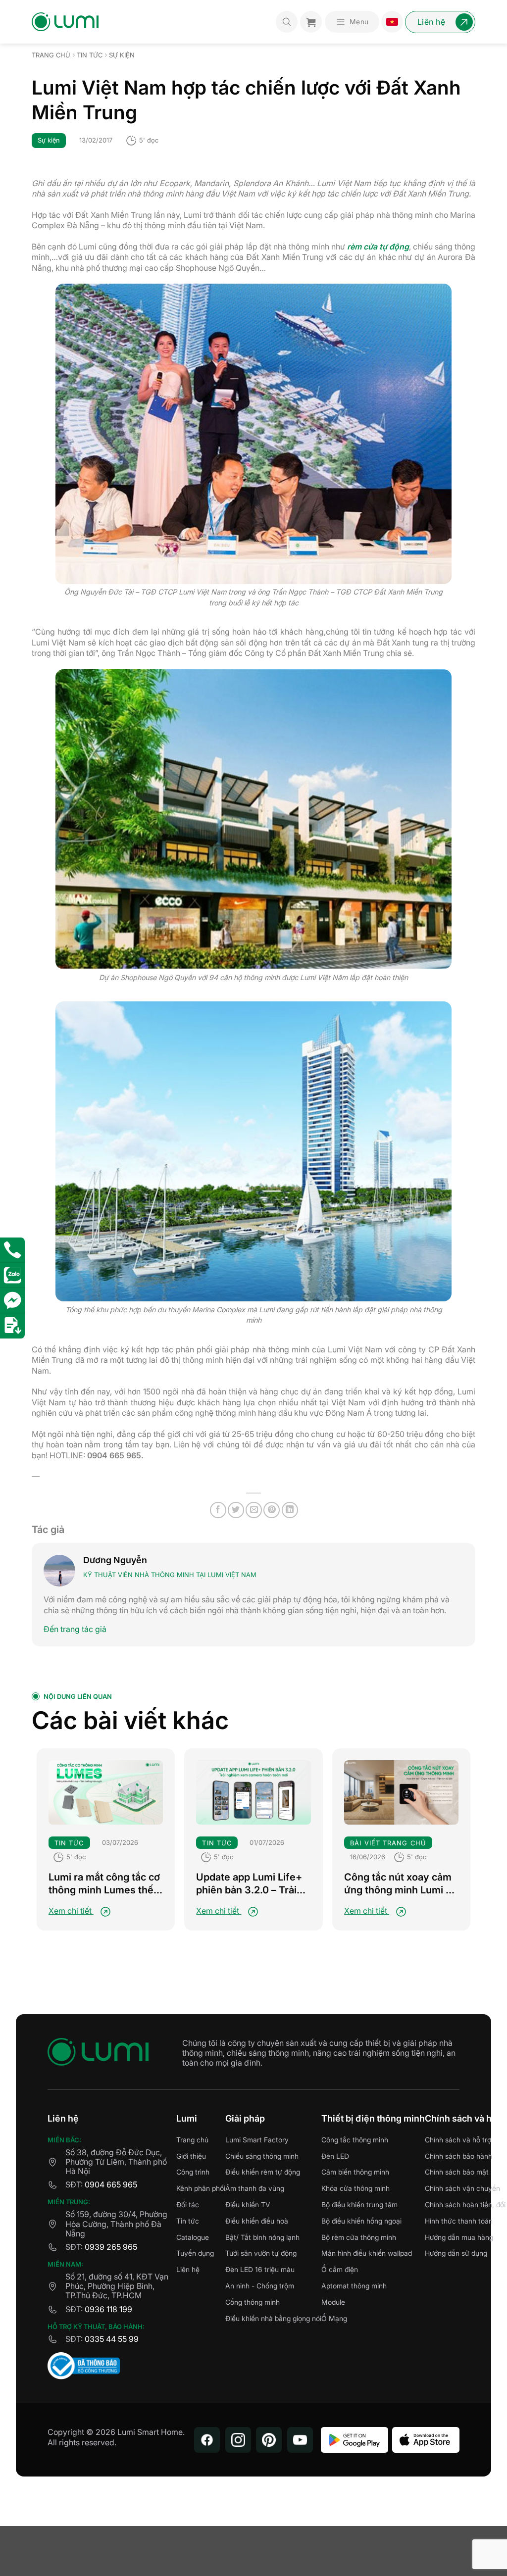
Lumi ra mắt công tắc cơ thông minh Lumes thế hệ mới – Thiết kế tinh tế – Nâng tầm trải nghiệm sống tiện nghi (104, 1884)
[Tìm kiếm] (287, 22)
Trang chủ (51, 55)
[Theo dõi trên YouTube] (300, 2440)
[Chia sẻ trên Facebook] (218, 1510)
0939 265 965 (111, 2247)
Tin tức (90, 55)
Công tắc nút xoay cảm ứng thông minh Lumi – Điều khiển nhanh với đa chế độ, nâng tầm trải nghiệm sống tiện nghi (400, 1884)
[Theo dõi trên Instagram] (238, 2440)
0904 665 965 (111, 2184)
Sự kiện (122, 55)
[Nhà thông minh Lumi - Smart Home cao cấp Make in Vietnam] (65, 22)
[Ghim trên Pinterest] (272, 1510)
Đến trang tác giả (75, 1629)
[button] (352, 22)
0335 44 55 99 (112, 2339)
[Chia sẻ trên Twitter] (236, 1510)
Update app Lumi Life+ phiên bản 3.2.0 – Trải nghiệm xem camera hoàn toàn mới (249, 1884)
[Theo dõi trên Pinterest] (269, 2440)
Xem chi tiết (71, 1911)
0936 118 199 (108, 2309)
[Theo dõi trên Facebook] (207, 2440)
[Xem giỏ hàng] (311, 22)
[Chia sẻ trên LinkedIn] (290, 1510)
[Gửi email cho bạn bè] (254, 1510)
